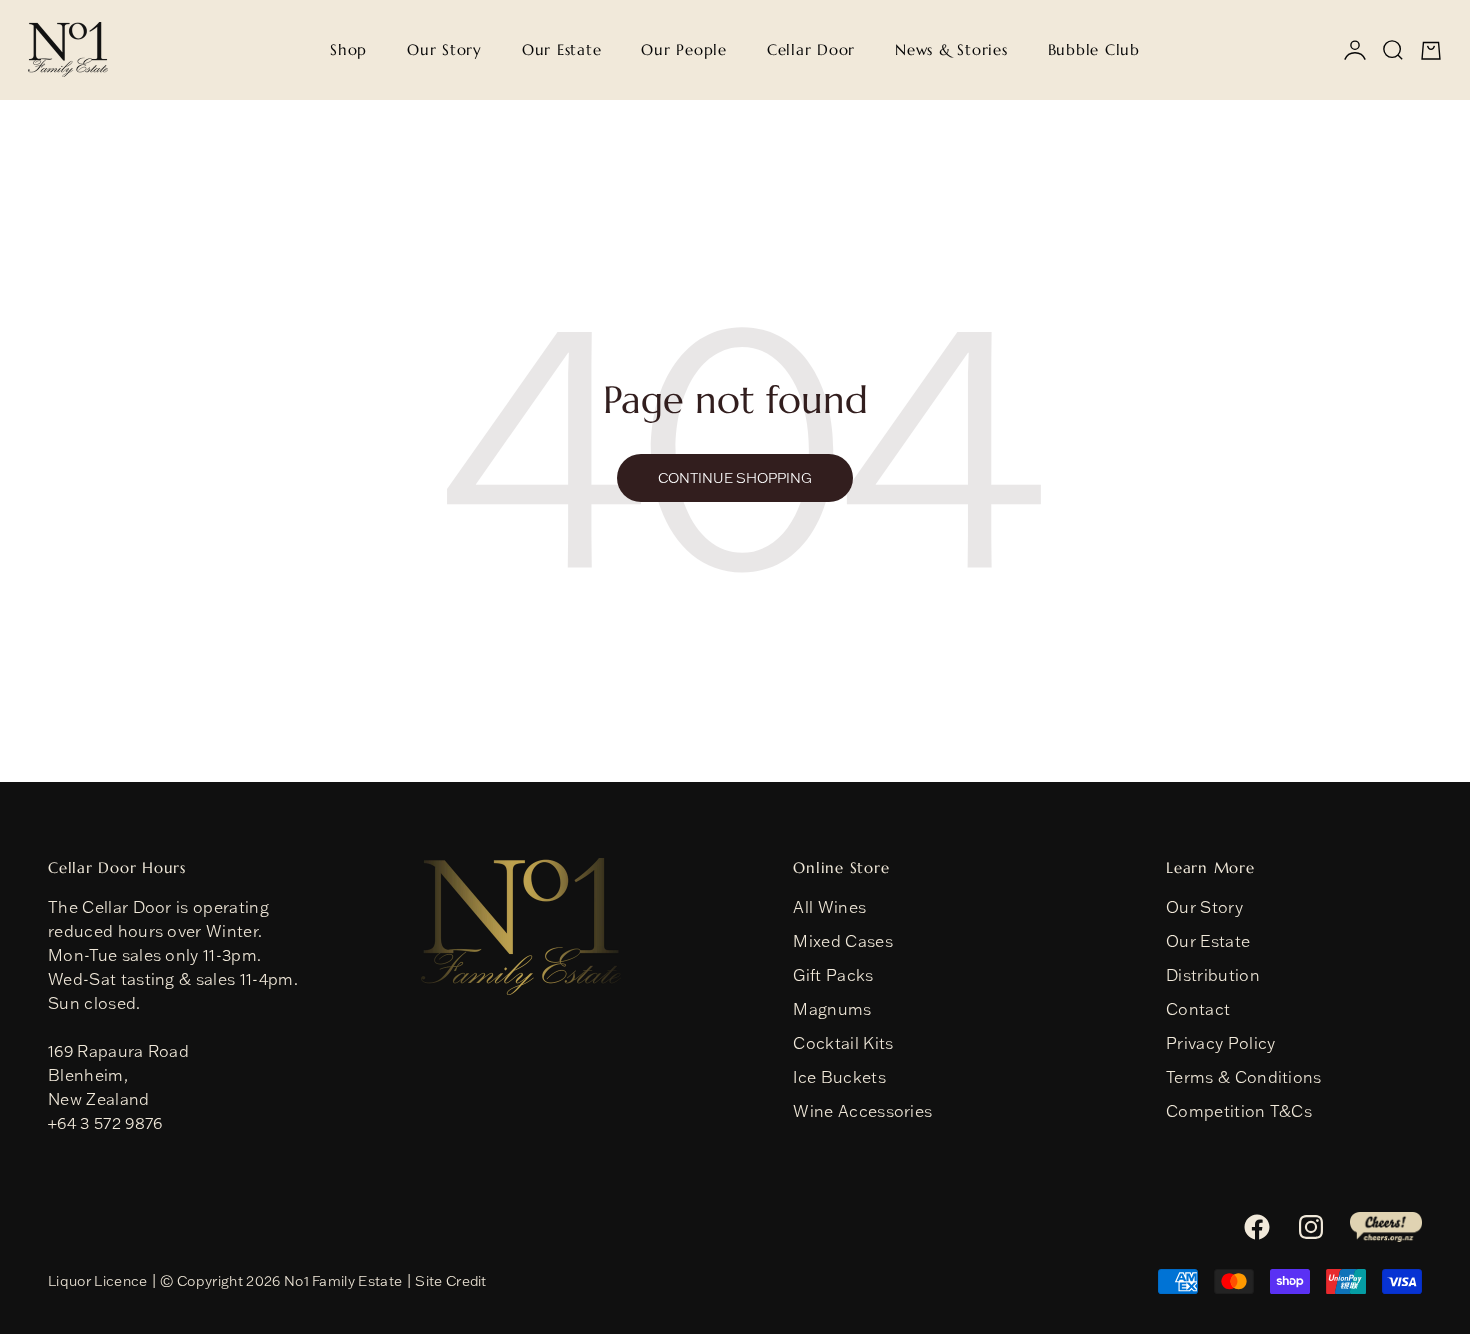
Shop (348, 49)
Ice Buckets (839, 1077)
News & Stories (951, 49)
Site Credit (451, 1281)
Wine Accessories (862, 1111)
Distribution (1213, 975)
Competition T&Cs (1239, 1111)
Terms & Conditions (1244, 1077)
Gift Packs (833, 975)
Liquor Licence (97, 1281)
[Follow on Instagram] (1311, 1227)
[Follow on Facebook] (1257, 1227)
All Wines (829, 907)
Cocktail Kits (843, 1043)
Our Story (444, 49)
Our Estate (562, 49)
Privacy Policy (1220, 1043)
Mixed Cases (843, 941)
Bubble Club (1094, 49)
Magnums (832, 1009)
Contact (1198, 1009)
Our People (684, 49)
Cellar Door (811, 49)
